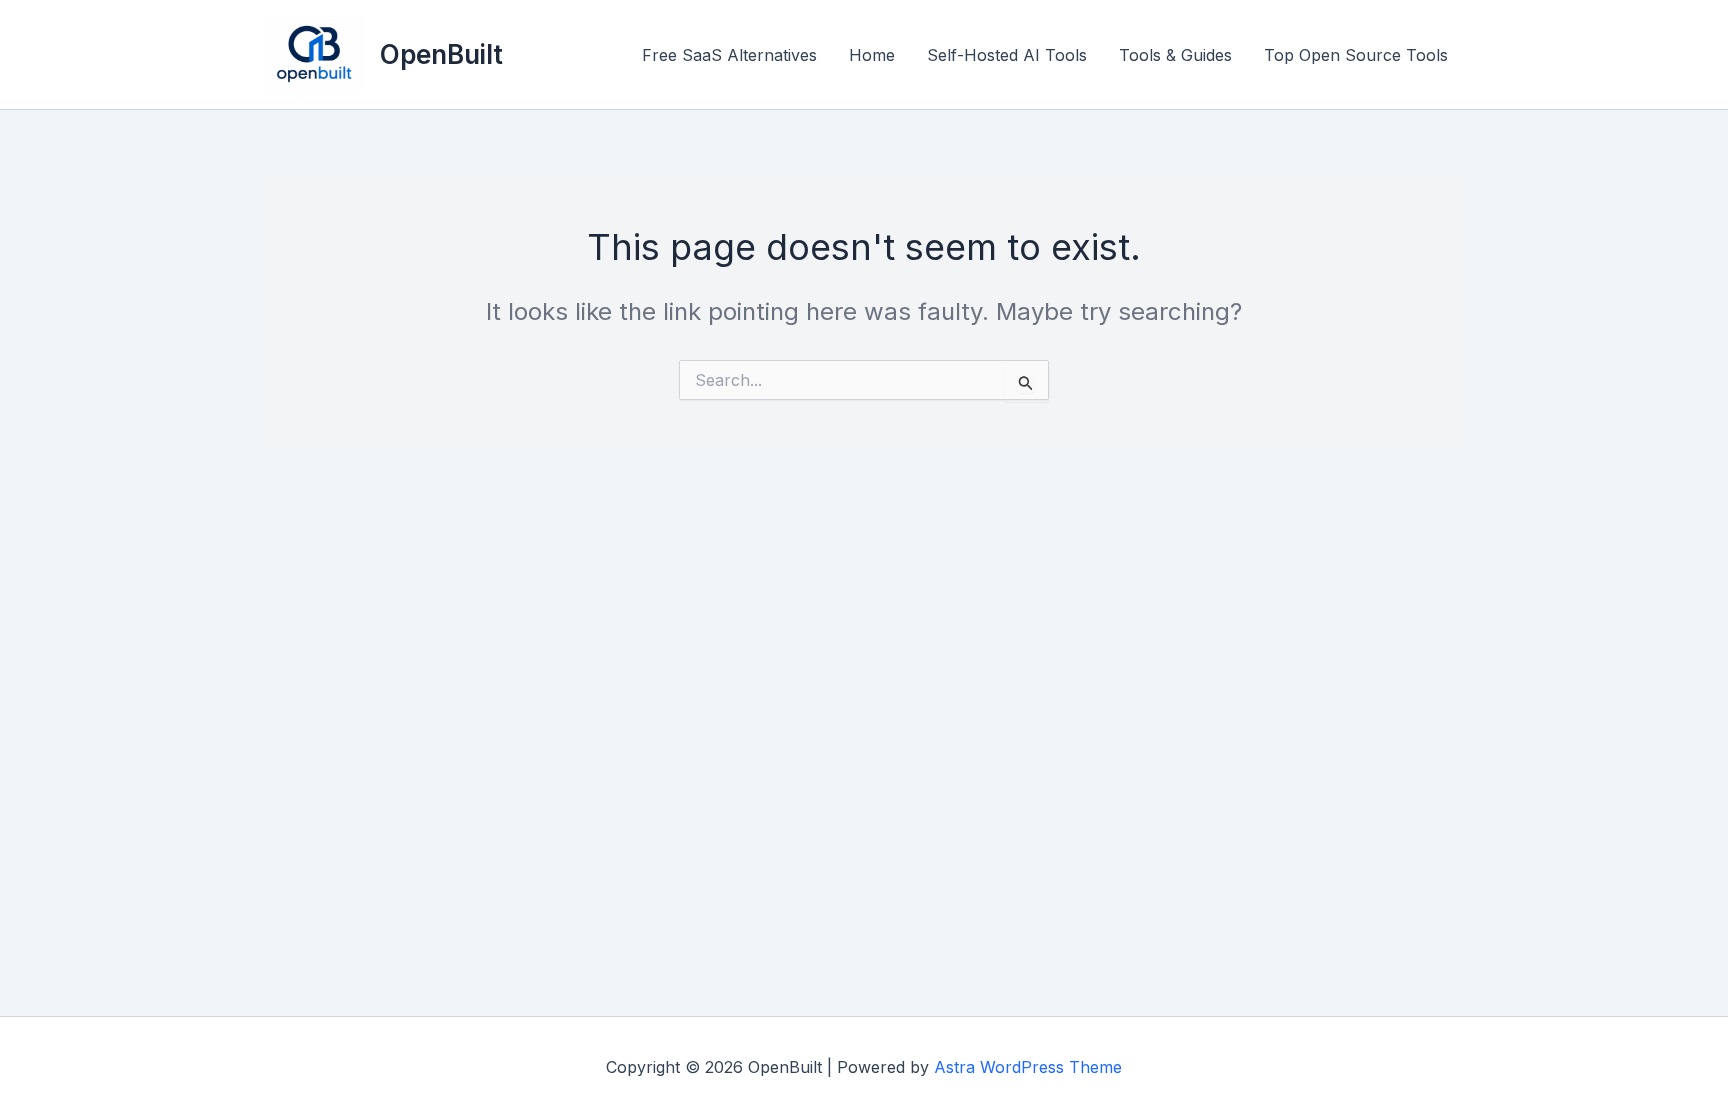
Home (872, 55)
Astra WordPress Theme (1028, 1067)
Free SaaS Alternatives (729, 55)
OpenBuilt (441, 54)
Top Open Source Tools (1356, 55)
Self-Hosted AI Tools (1007, 55)
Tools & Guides (1175, 55)
